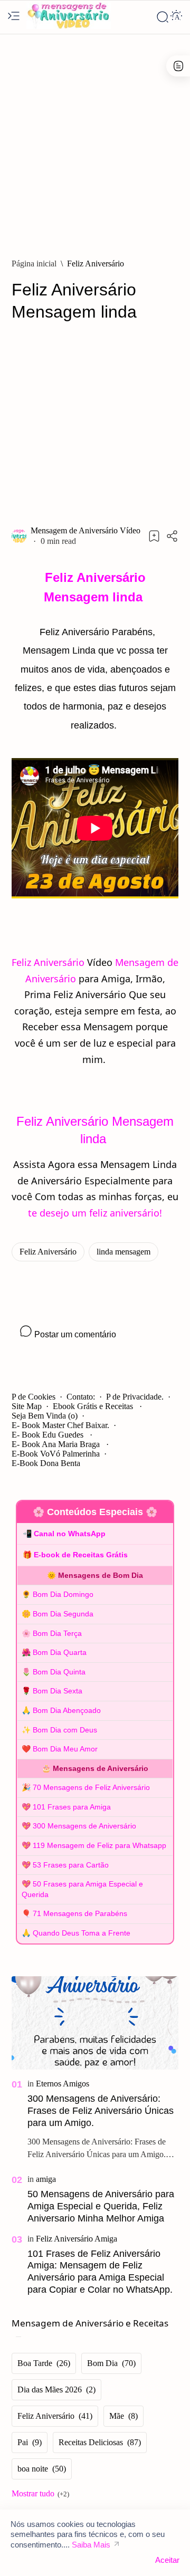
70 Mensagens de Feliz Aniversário (91, 1787)
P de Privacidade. (135, 1397)
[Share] (172, 536)
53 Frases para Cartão (71, 1865)
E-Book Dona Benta (46, 1463)
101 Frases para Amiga (72, 1807)
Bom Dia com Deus (65, 1730)
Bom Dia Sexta (58, 1691)
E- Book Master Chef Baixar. (60, 1425)
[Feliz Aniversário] (48, 1252)
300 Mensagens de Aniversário (84, 1826)
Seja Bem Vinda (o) (45, 1416)
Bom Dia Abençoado (67, 1710)
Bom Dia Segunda (63, 1614)
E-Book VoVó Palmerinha (56, 1454)
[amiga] (46, 2179)
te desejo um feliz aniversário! (95, 1213)
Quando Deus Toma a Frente (82, 1933)
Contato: (81, 1397)
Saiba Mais (91, 2545)
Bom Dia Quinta (59, 1672)
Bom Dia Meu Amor (65, 1749)
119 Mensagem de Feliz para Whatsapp (99, 1845)
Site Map (27, 1406)
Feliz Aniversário (48, 962)
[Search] (163, 17)
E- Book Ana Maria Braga (57, 1444)
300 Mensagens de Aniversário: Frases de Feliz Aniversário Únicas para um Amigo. (101, 2111)
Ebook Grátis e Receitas (94, 1406)
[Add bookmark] (154, 536)
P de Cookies (34, 1397)
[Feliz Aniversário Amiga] (77, 2239)
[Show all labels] (40, 2494)
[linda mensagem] (123, 1252)
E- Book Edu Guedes (49, 1435)
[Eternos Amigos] (63, 2084)
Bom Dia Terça (57, 1633)
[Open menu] (14, 17)
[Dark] (176, 17)
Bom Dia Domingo (63, 1594)
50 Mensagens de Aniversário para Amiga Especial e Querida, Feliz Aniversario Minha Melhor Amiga (101, 2206)
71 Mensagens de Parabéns (80, 1913)
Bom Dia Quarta (60, 1652)
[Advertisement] (95, 141)
